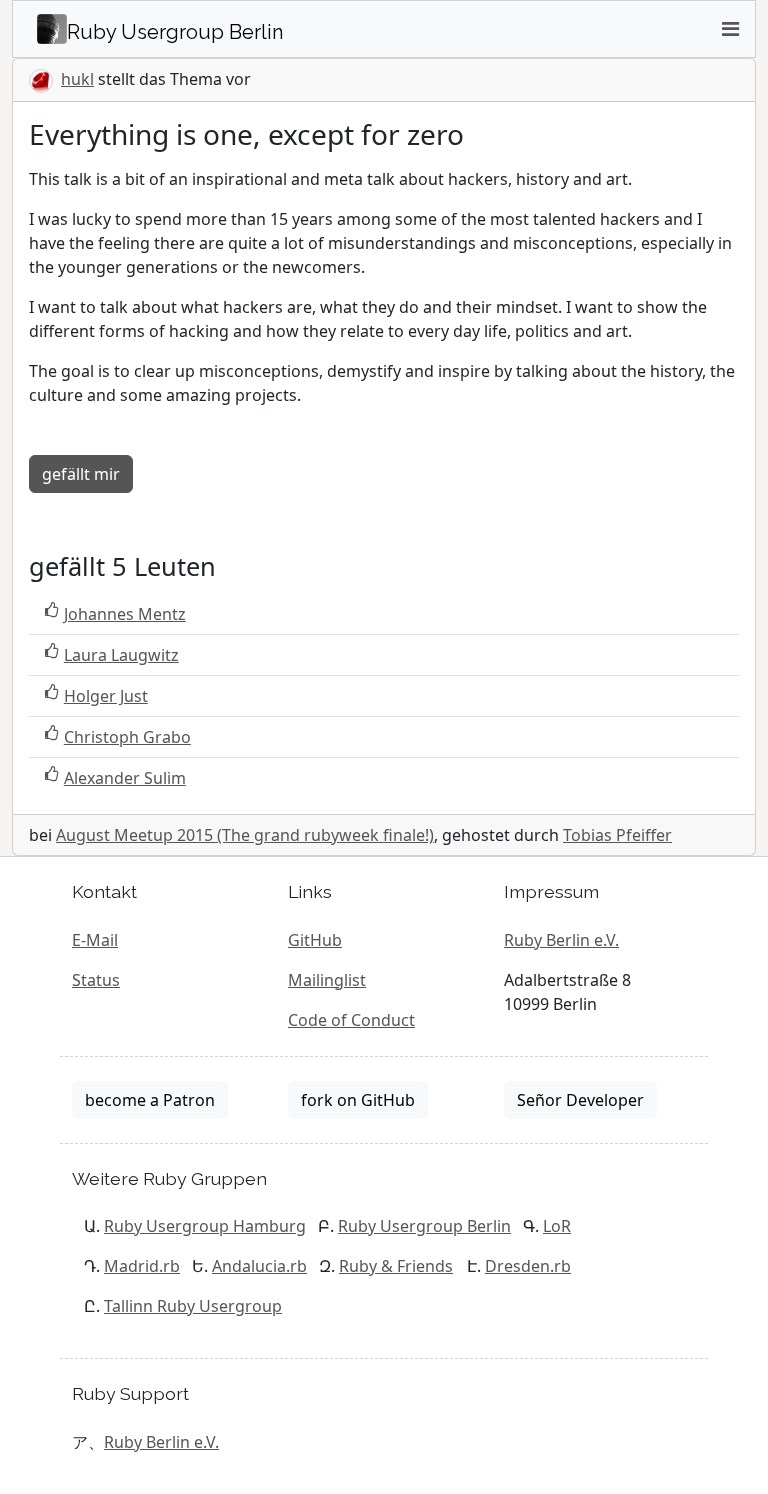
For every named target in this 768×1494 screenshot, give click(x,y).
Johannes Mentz (125, 614)
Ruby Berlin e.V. (561, 940)
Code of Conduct (351, 1020)
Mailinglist (327, 980)
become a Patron (150, 1100)
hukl (77, 79)
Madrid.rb (142, 1266)
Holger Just (106, 696)
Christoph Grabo (127, 737)
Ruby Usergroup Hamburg (205, 1226)
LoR (557, 1226)
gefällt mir (81, 474)
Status (96, 980)
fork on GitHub (358, 1100)
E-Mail (95, 940)
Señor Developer (580, 1100)
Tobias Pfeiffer (617, 835)
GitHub (315, 940)
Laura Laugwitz (121, 655)
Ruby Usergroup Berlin (424, 1226)
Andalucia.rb (259, 1266)
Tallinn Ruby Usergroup (193, 1306)
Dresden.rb (528, 1266)
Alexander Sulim (125, 778)
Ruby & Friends (396, 1266)
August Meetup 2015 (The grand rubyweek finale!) (245, 835)
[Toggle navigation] (730, 29)
